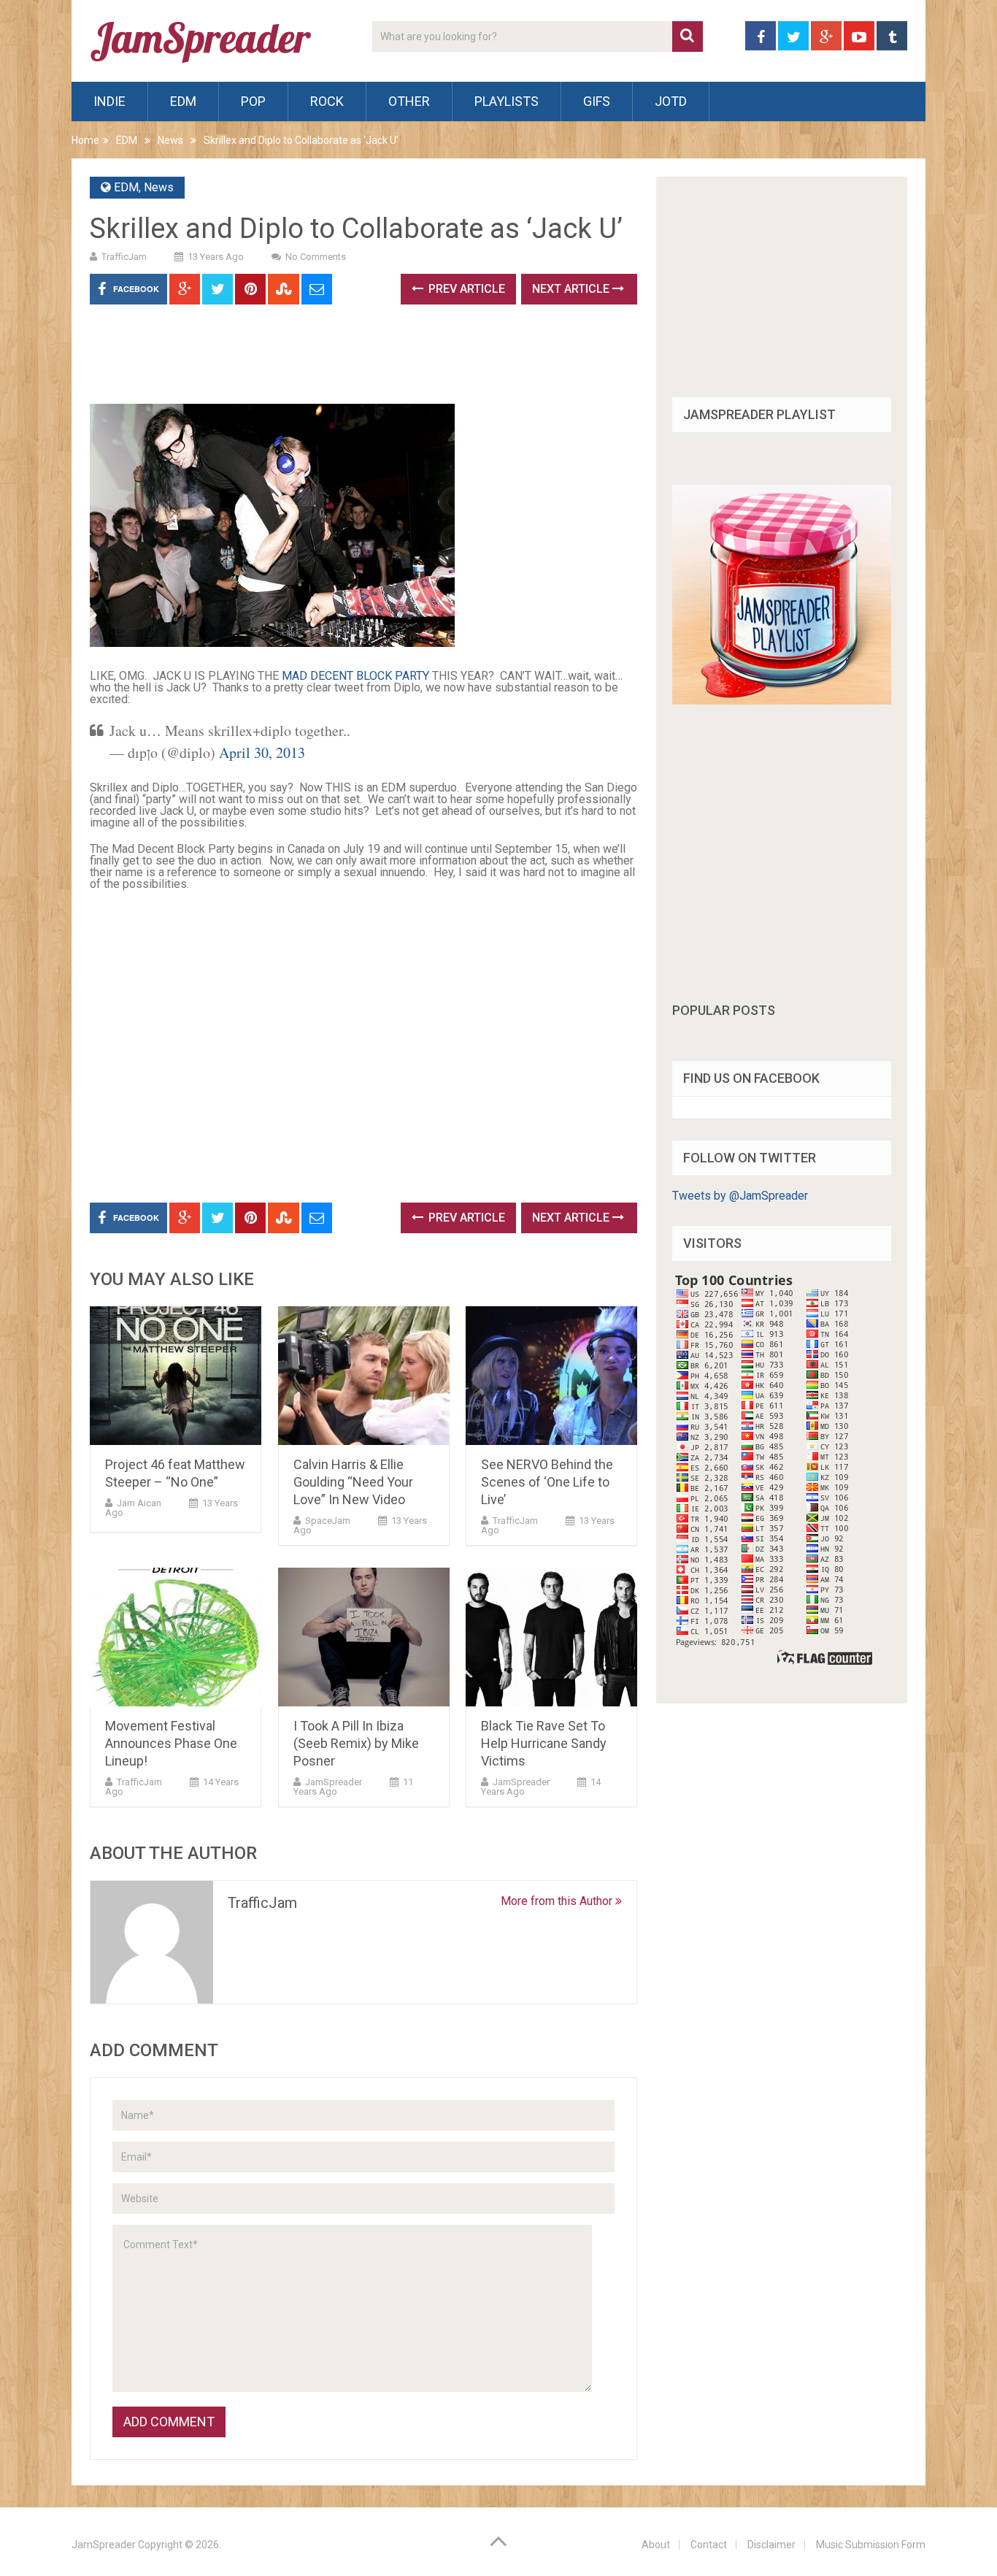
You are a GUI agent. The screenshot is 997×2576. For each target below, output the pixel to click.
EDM (183, 101)
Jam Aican (139, 1503)
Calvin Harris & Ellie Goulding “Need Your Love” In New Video (353, 1482)
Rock (327, 101)
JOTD (671, 101)
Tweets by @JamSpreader (740, 1196)
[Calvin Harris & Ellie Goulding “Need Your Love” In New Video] (364, 1376)
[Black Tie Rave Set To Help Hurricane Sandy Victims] (551, 1637)
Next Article (572, 289)
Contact (709, 2545)
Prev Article (465, 289)
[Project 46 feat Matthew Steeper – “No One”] (176, 1376)
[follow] (782, 701)
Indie (109, 101)
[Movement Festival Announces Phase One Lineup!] (176, 1637)
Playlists (507, 101)
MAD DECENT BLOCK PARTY (355, 676)
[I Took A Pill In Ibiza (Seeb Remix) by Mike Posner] (364, 1637)
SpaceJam (328, 1521)
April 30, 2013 (262, 752)
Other (409, 101)
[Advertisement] (355, 359)
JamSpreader (334, 1782)
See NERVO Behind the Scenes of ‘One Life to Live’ (547, 1482)
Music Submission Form (871, 2545)
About (656, 2545)
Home (85, 140)
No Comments (316, 257)
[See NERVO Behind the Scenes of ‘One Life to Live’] (551, 1376)
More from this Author (558, 1901)
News (170, 140)
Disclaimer (771, 2545)
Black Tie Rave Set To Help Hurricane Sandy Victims (544, 1743)
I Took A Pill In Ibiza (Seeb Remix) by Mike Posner (356, 1743)
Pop (253, 101)
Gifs (597, 101)
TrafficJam (124, 257)
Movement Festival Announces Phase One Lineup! (171, 1743)
